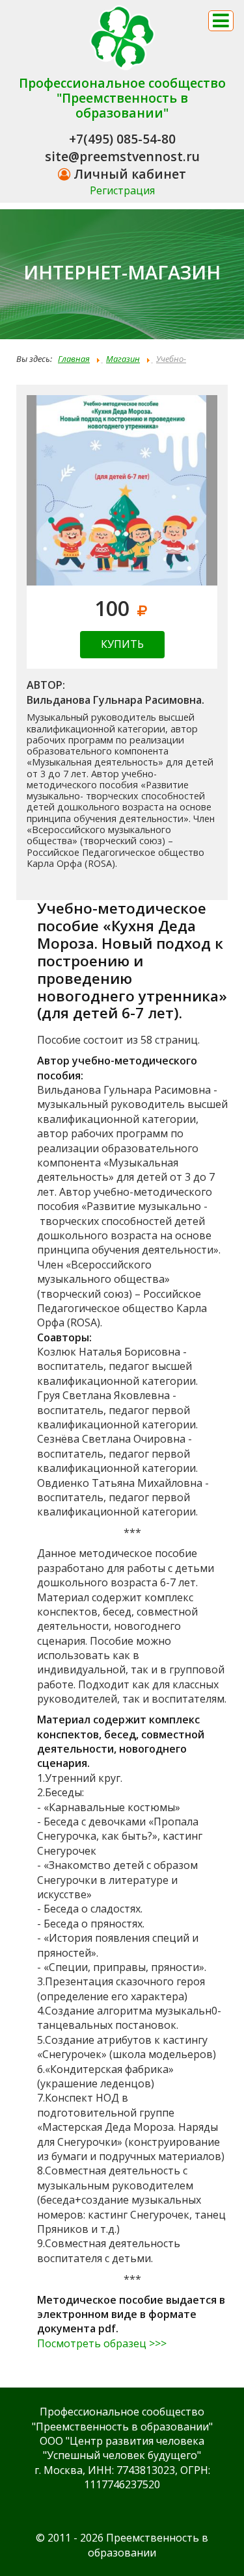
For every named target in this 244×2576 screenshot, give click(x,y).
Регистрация (122, 190)
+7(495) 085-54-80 (122, 139)
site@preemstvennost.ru (122, 156)
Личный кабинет (128, 174)
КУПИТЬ (122, 644)
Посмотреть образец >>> (102, 2343)
